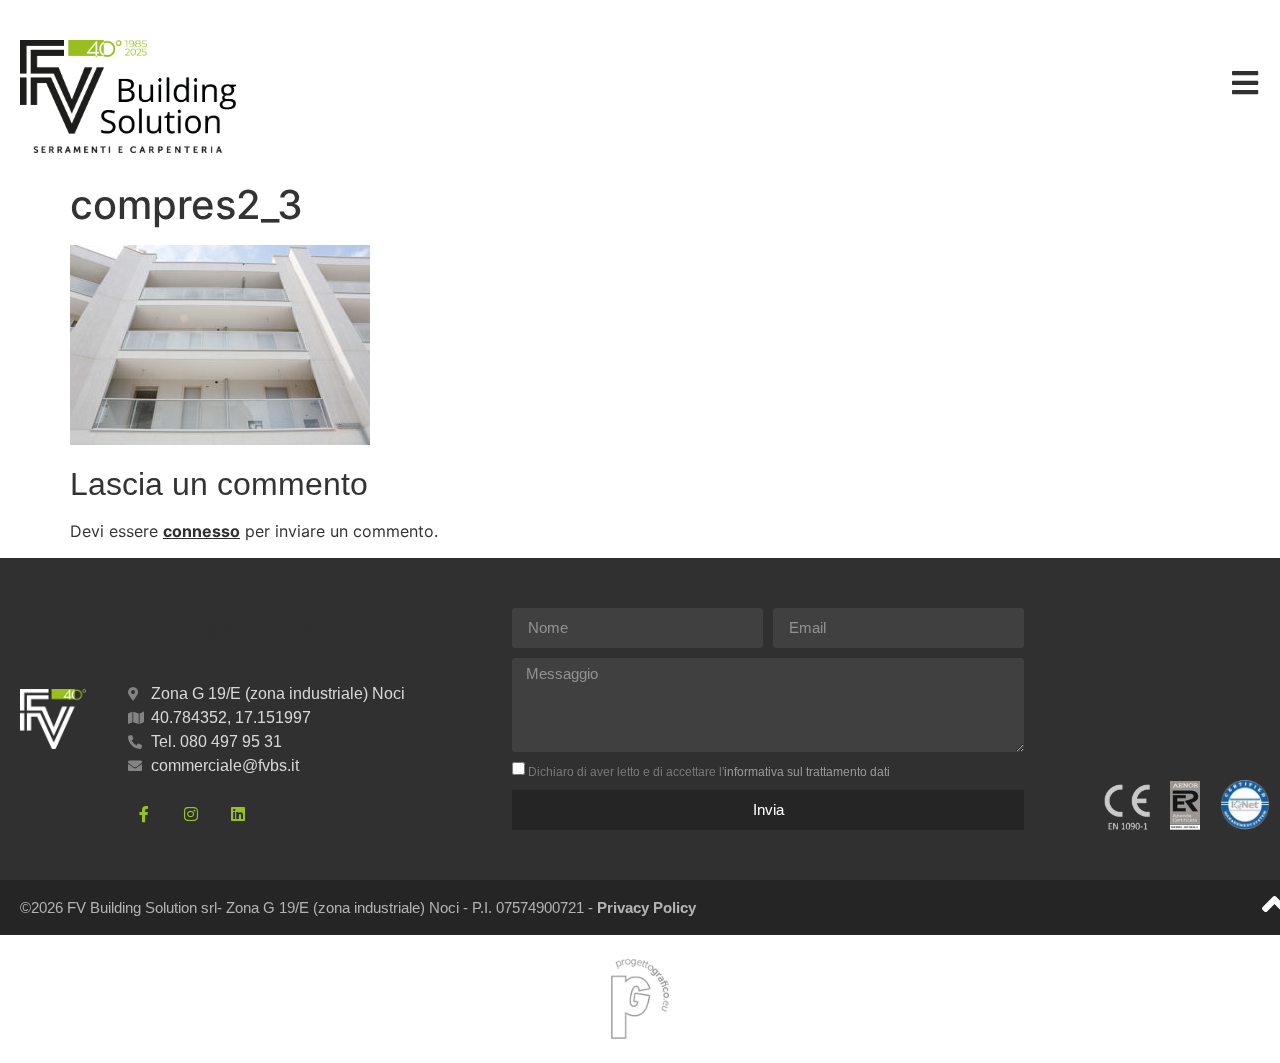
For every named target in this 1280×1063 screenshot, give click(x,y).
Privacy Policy (646, 907)
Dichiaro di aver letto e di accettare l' (709, 772)
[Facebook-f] (144, 814)
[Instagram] (191, 814)
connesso (201, 531)
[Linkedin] (238, 814)
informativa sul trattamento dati (807, 772)
